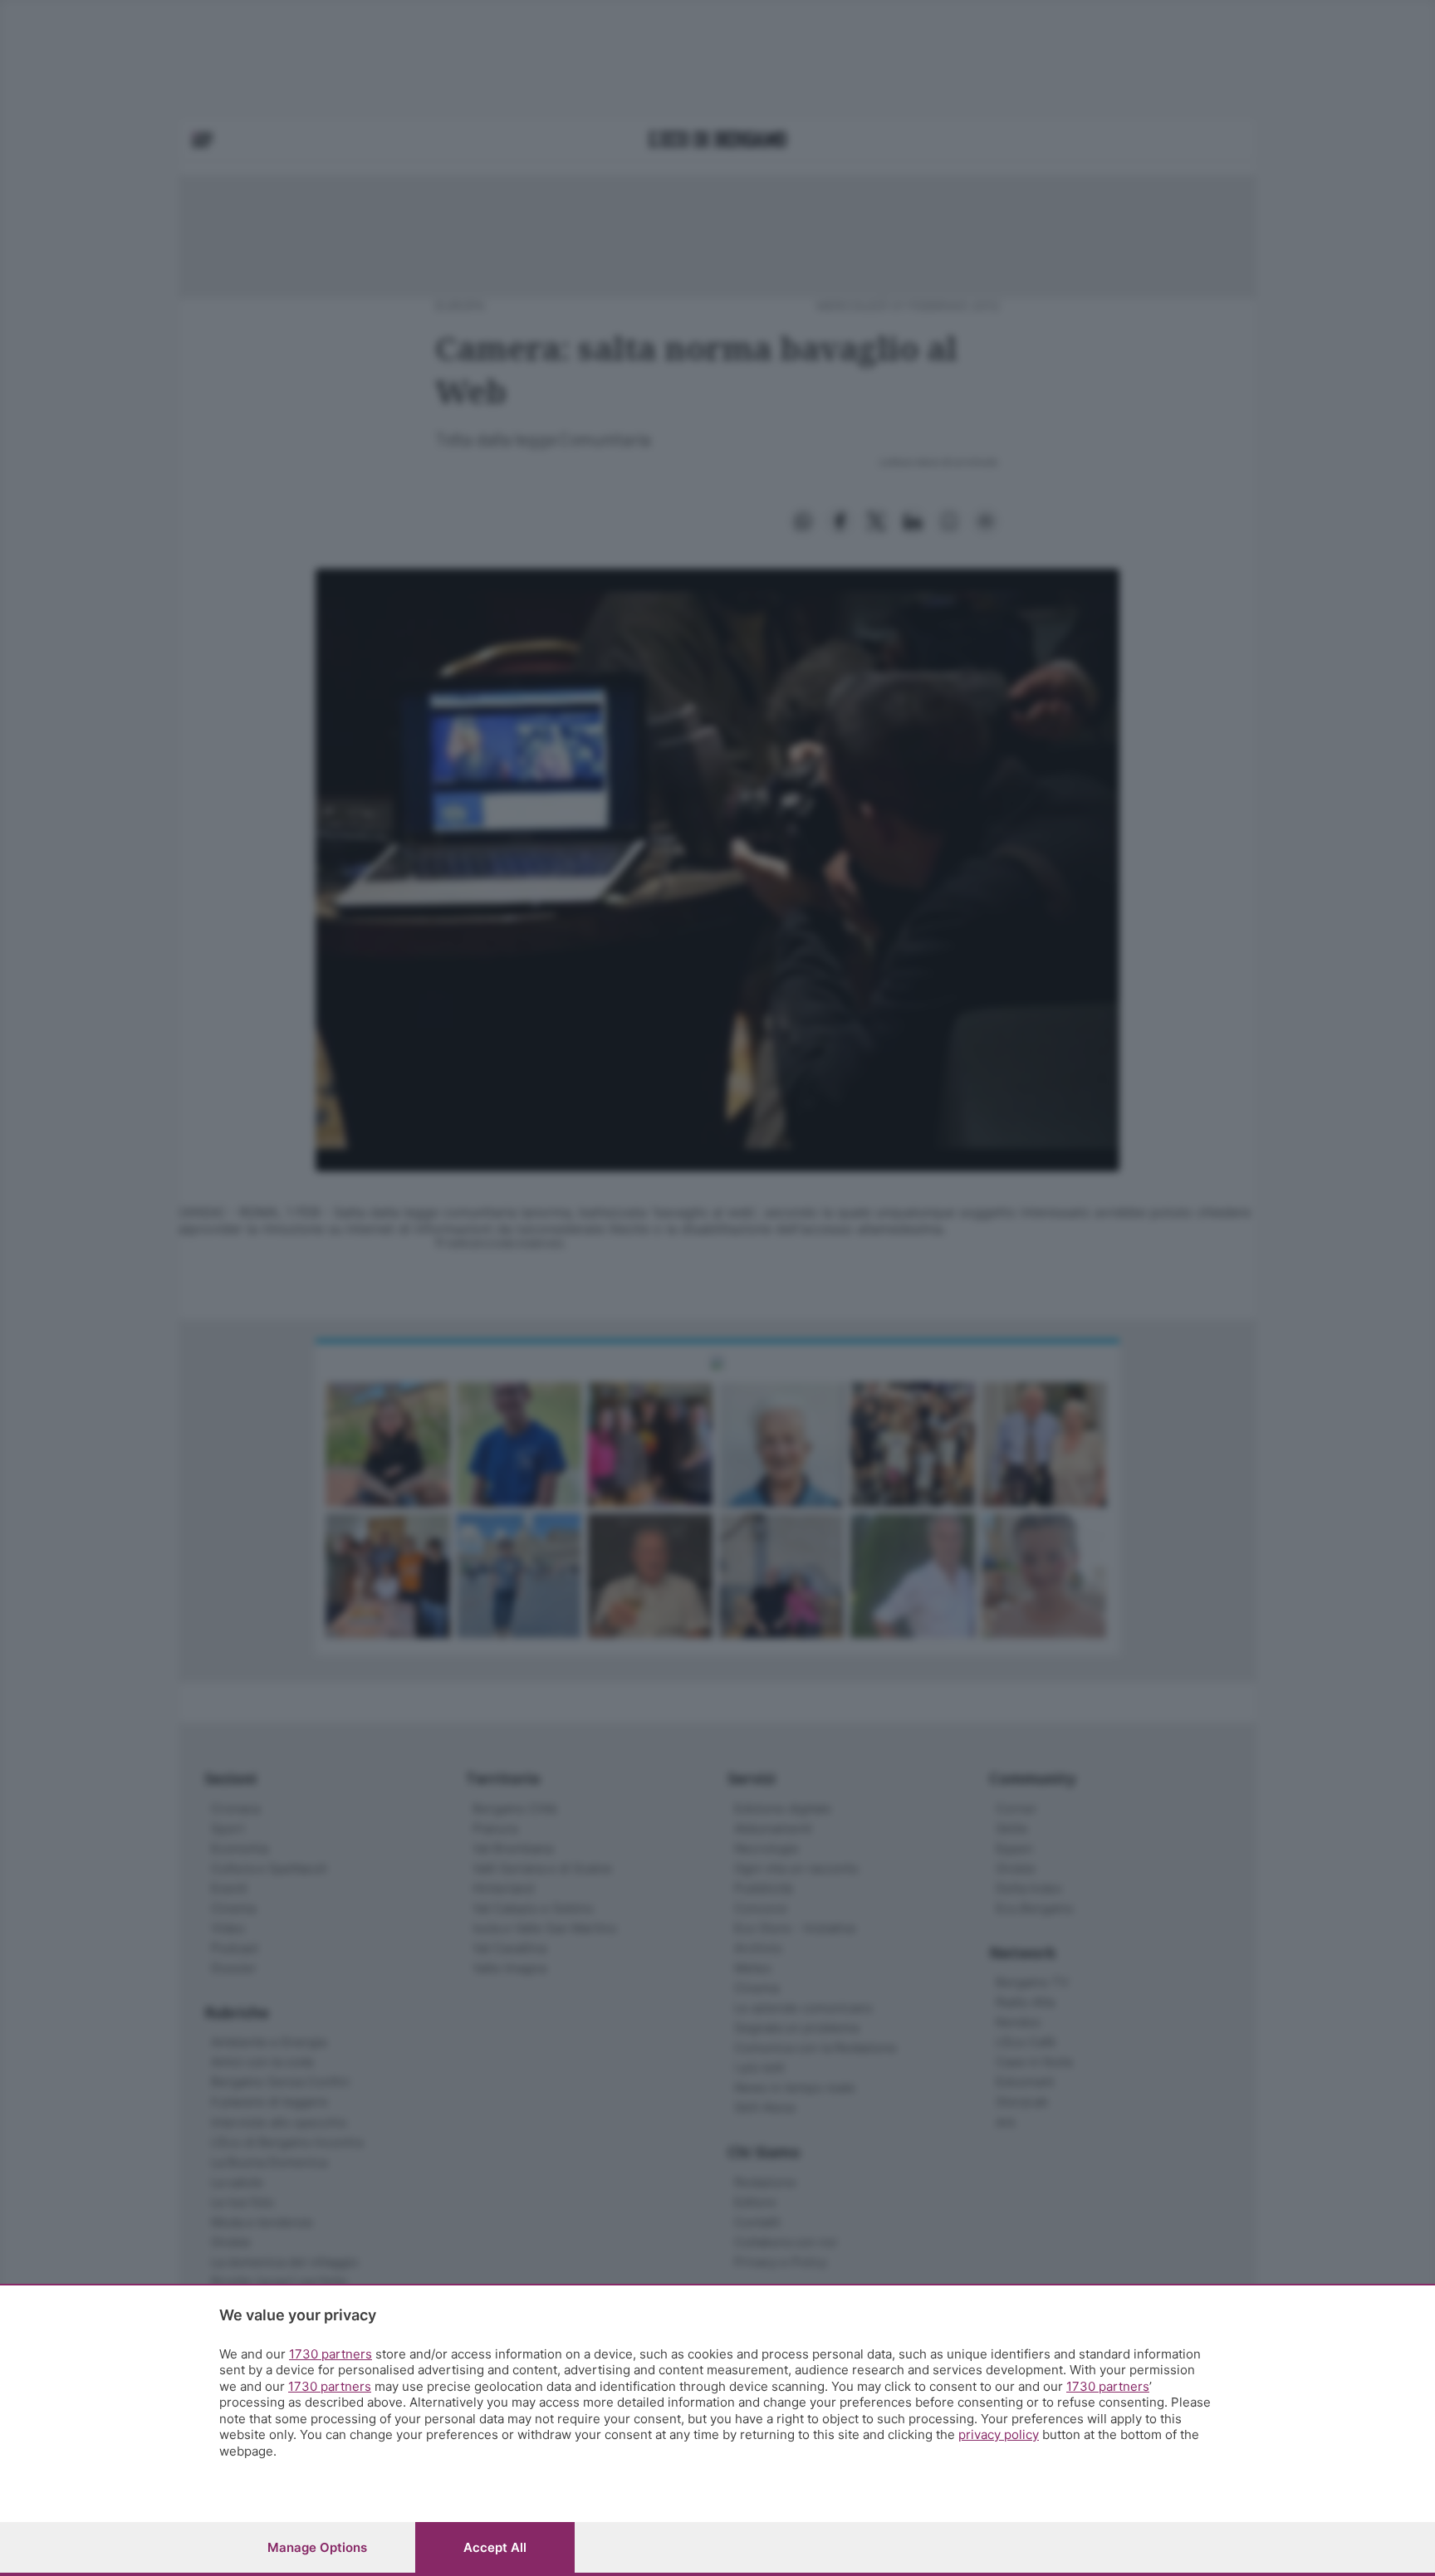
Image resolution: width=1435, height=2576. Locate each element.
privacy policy (999, 2434)
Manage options (317, 2547)
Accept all (495, 2547)
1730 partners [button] (331, 2354)
